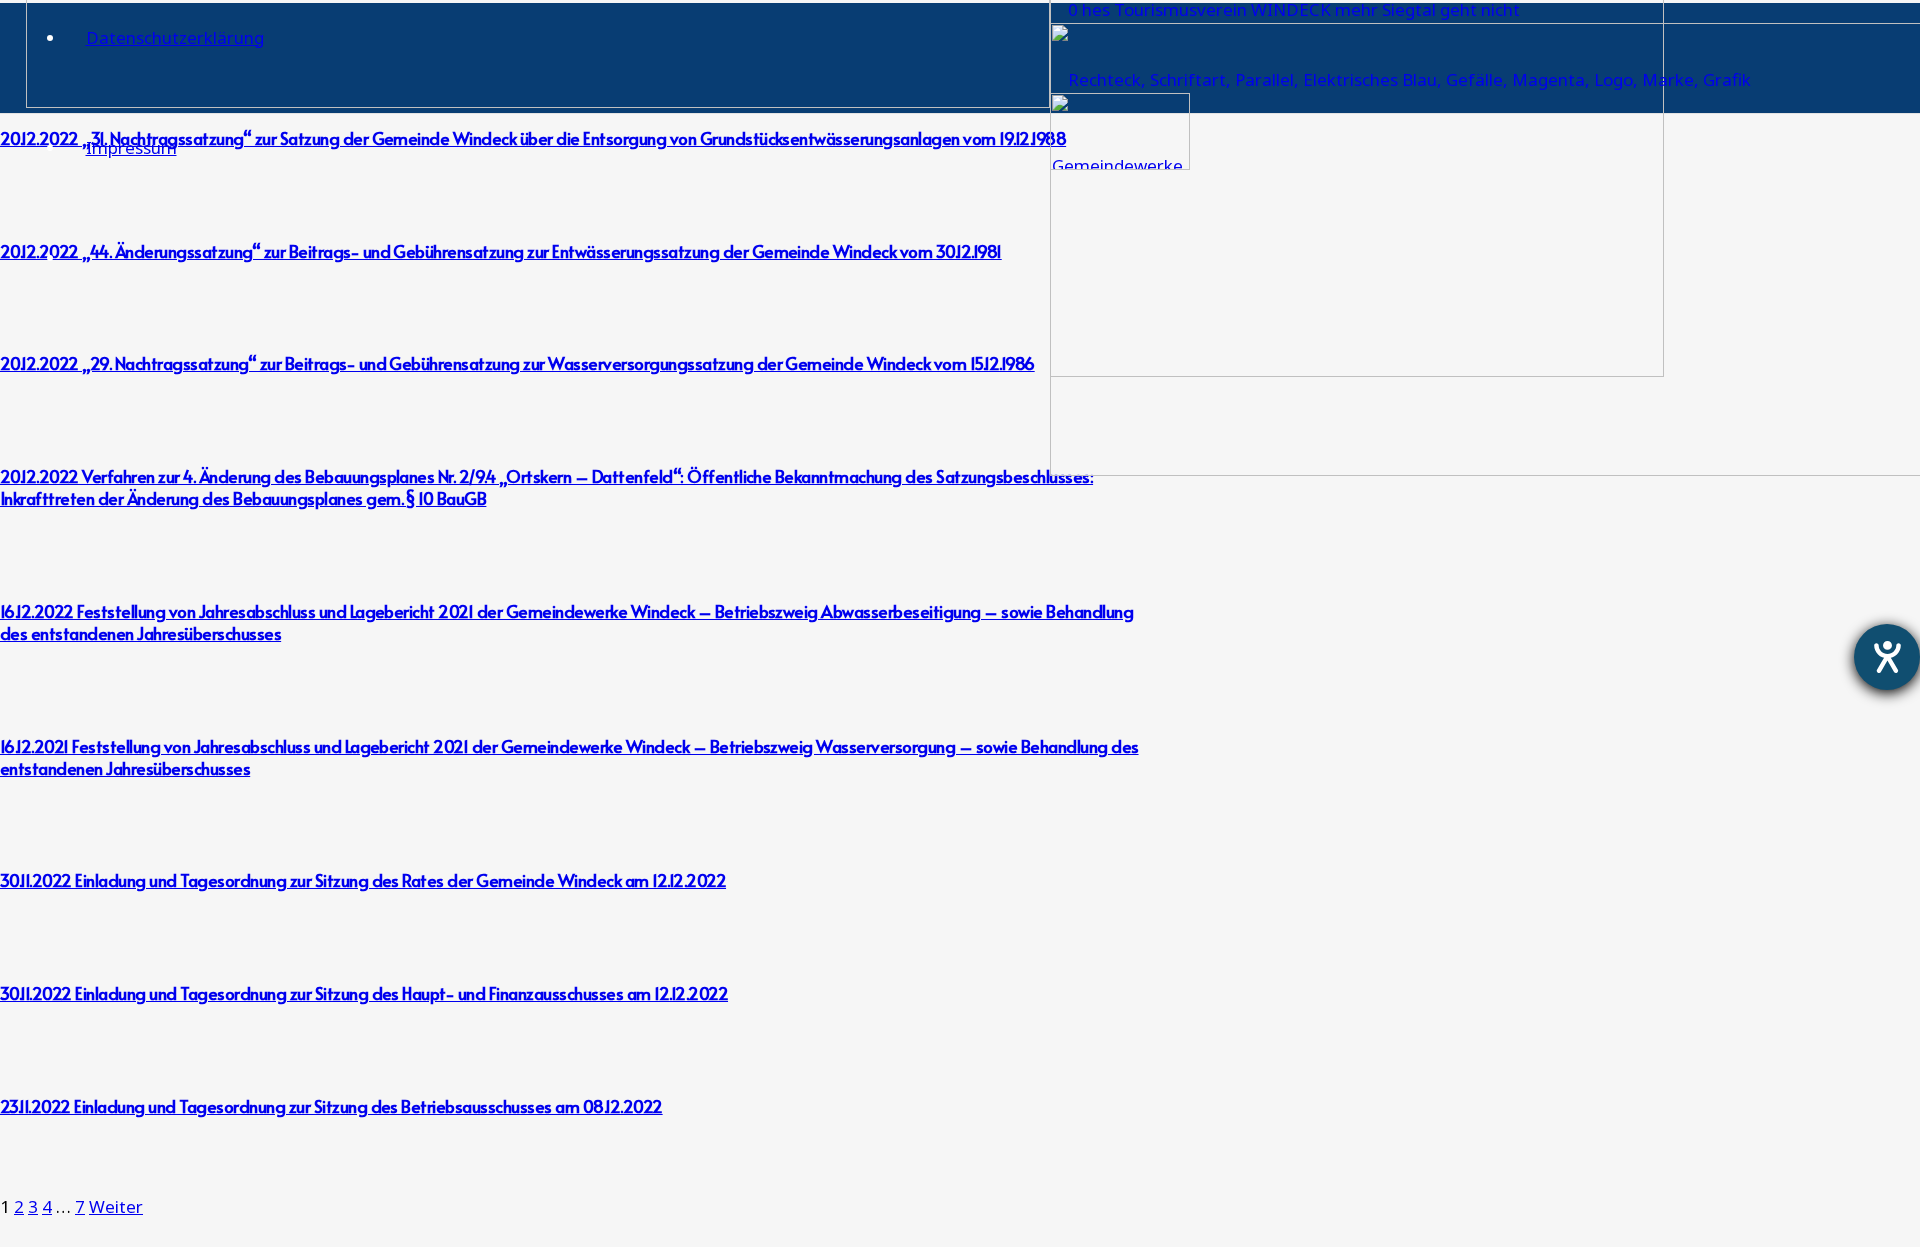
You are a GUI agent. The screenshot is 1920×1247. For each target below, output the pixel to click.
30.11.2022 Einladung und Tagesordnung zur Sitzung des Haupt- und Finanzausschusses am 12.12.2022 (364, 993)
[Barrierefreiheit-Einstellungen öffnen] (1887, 657)
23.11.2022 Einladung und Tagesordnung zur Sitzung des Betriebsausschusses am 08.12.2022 (331, 1106)
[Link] (538, 101)
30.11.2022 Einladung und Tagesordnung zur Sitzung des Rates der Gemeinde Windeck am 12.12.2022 (363, 880)
